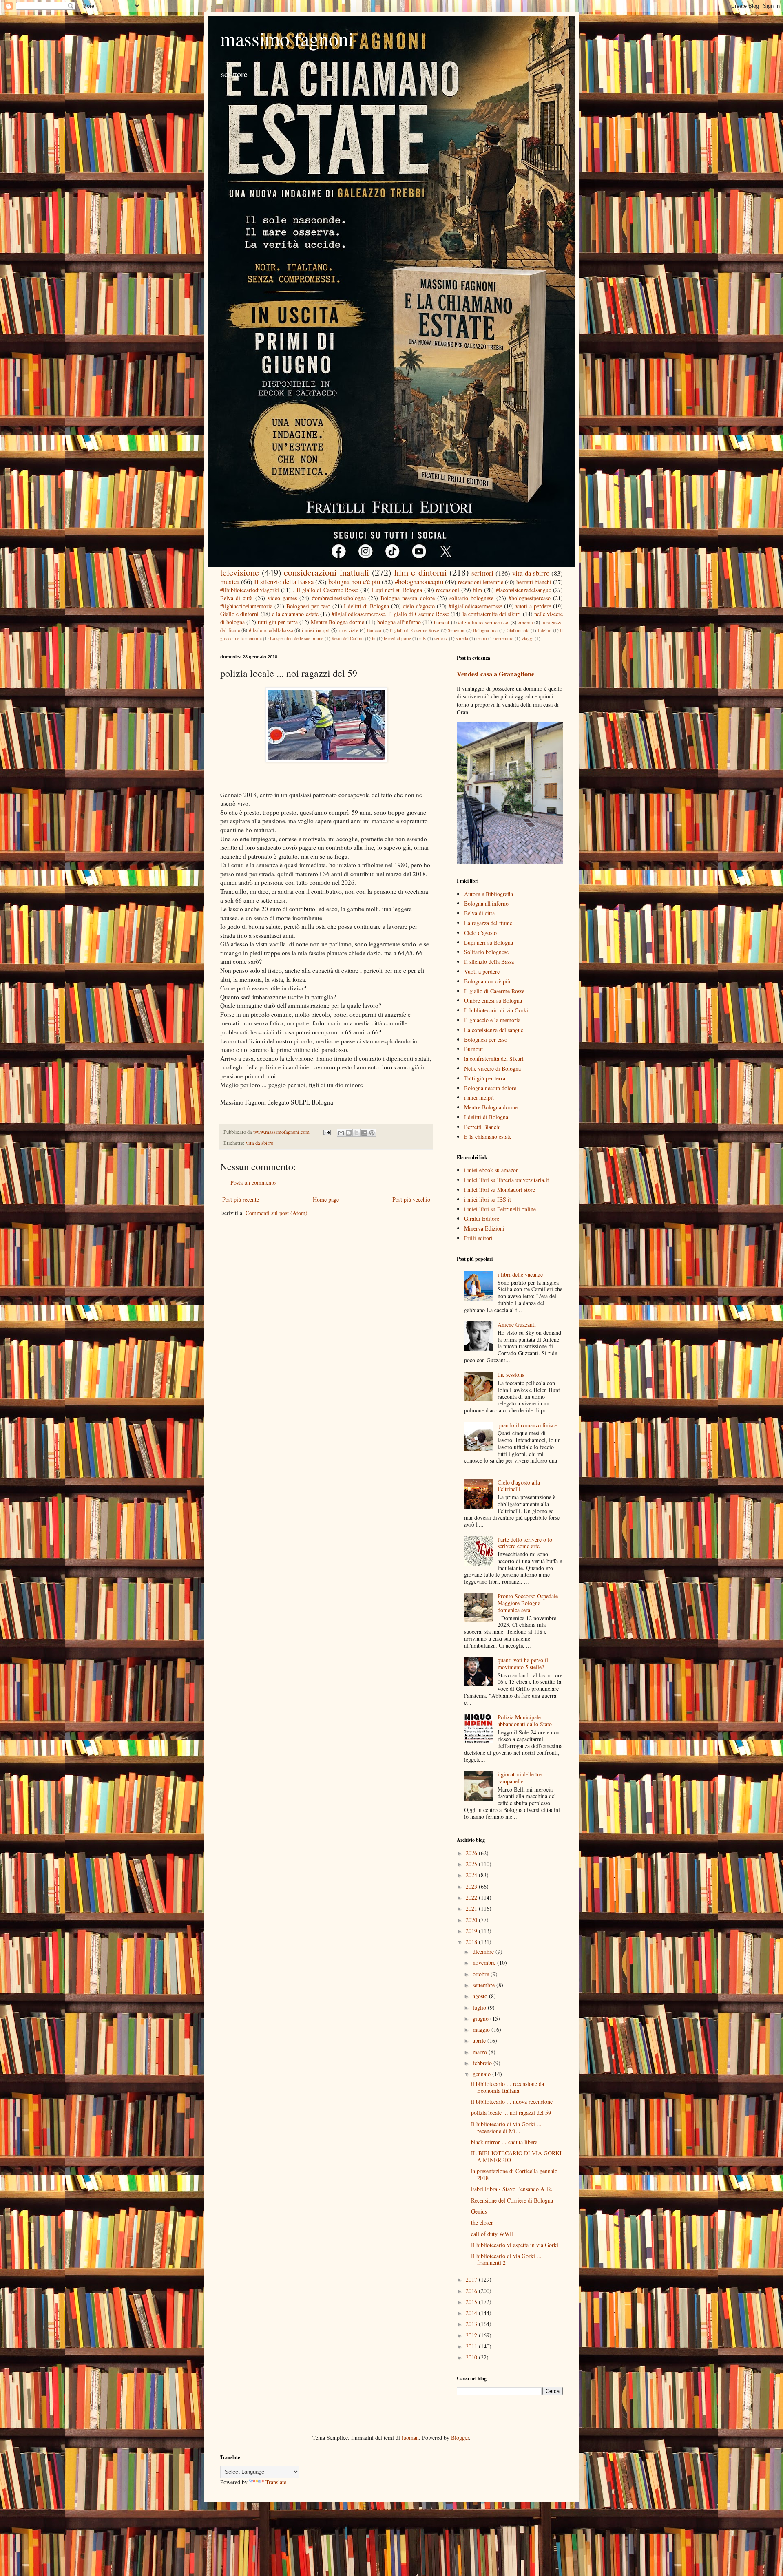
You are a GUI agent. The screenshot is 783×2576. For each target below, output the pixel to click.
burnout (442, 622)
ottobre (482, 1974)
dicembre (484, 1952)
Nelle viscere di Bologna (492, 1068)
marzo (481, 2052)
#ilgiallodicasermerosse (475, 606)
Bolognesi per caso (308, 606)
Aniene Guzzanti (517, 1324)
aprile (480, 2040)
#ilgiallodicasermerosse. (484, 622)
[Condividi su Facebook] (364, 1133)
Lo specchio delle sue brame (297, 638)
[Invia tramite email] (341, 1133)
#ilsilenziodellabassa (271, 630)
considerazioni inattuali (326, 572)
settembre (484, 1985)
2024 (472, 1875)
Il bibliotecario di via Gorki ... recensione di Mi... (506, 2128)
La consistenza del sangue (494, 1030)
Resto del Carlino (348, 638)
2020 (472, 1920)
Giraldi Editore (482, 1218)
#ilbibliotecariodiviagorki (250, 590)
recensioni (448, 590)
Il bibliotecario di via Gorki (496, 1010)
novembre (485, 1963)
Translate (276, 2482)
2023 (472, 1886)
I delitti (545, 630)
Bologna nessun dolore (407, 598)
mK (423, 638)
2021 (472, 1908)
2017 (472, 2279)
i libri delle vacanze (520, 1274)
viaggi (528, 638)
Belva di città (236, 598)
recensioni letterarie (481, 582)
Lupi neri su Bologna (397, 590)
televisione (240, 572)
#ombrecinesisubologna (339, 598)
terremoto (504, 638)
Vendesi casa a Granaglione (495, 674)
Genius (479, 2211)
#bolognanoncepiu (419, 582)
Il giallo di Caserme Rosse (415, 630)
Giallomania (518, 630)
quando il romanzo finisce (527, 1425)
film (477, 590)
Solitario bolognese (486, 952)
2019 (472, 1931)
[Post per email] (326, 1132)
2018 (472, 1942)
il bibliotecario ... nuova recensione (512, 2102)
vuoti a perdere (533, 606)
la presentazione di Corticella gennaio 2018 (514, 2174)
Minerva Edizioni (484, 1228)
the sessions (511, 1375)
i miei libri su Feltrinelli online (500, 1209)
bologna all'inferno (399, 622)
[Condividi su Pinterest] (372, 1133)
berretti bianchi (534, 582)
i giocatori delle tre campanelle (520, 1778)
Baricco (374, 630)
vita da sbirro (531, 573)
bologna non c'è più (354, 582)
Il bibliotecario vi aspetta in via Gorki (515, 2245)
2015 (472, 2302)
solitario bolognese (471, 598)
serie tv (441, 638)
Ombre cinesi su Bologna (493, 1000)
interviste (348, 630)
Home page (326, 1199)
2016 (472, 2291)
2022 (472, 1897)
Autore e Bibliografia (489, 894)
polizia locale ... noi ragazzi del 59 (511, 2113)
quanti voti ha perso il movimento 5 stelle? (523, 1664)
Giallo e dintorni (239, 614)
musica (230, 582)
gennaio (482, 2074)
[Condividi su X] (356, 1133)
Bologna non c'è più (487, 981)
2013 (472, 2324)
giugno (481, 2018)
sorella (462, 638)
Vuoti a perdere (482, 971)
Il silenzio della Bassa (284, 582)
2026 (472, 1853)
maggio (482, 2029)
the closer (482, 2222)
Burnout (473, 1049)
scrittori (482, 573)
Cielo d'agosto (480, 933)
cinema (525, 622)
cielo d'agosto (419, 606)
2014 (472, 2313)
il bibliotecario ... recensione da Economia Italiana (508, 2087)
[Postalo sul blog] (349, 1133)
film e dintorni (420, 572)
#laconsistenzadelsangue (523, 590)
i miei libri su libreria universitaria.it (507, 1180)
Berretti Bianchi (482, 1127)
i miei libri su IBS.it (488, 1199)
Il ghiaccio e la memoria (492, 1020)
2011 (472, 2346)
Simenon (456, 630)
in (374, 638)
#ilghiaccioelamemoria (246, 606)
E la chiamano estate (488, 1137)
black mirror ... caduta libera (504, 2142)
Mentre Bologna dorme (337, 622)
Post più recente (241, 1199)
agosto (481, 1996)
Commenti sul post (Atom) (276, 1213)
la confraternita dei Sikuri (494, 1059)
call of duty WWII (492, 2234)
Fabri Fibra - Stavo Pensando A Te (511, 2189)
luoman (410, 2438)
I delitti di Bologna (366, 606)
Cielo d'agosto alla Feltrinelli (519, 1486)
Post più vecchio (411, 1199)
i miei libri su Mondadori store (500, 1190)
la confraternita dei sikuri (492, 614)
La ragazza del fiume (488, 923)
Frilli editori (478, 1238)
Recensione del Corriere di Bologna (512, 2200)
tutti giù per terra (278, 622)
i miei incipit (316, 630)
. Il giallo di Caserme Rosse (325, 590)
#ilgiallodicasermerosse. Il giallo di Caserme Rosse (390, 614)
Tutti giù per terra (485, 1078)
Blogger (460, 2438)
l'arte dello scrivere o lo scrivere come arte (525, 1543)
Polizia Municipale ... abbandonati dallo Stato (525, 1721)
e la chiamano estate (295, 614)
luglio (480, 2007)
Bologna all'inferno (486, 903)
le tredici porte (397, 638)
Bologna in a (485, 630)
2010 (472, 2357)
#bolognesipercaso (530, 598)
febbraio (483, 2063)
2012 (472, 2335)
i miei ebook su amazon (491, 1170)
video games (282, 598)
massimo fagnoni (287, 38)
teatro (482, 638)
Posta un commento (253, 1183)
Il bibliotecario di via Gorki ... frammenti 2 (506, 2259)
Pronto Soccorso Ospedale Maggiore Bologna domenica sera (528, 1603)
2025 (472, 1864)
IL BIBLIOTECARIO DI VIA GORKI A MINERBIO (516, 2156)
